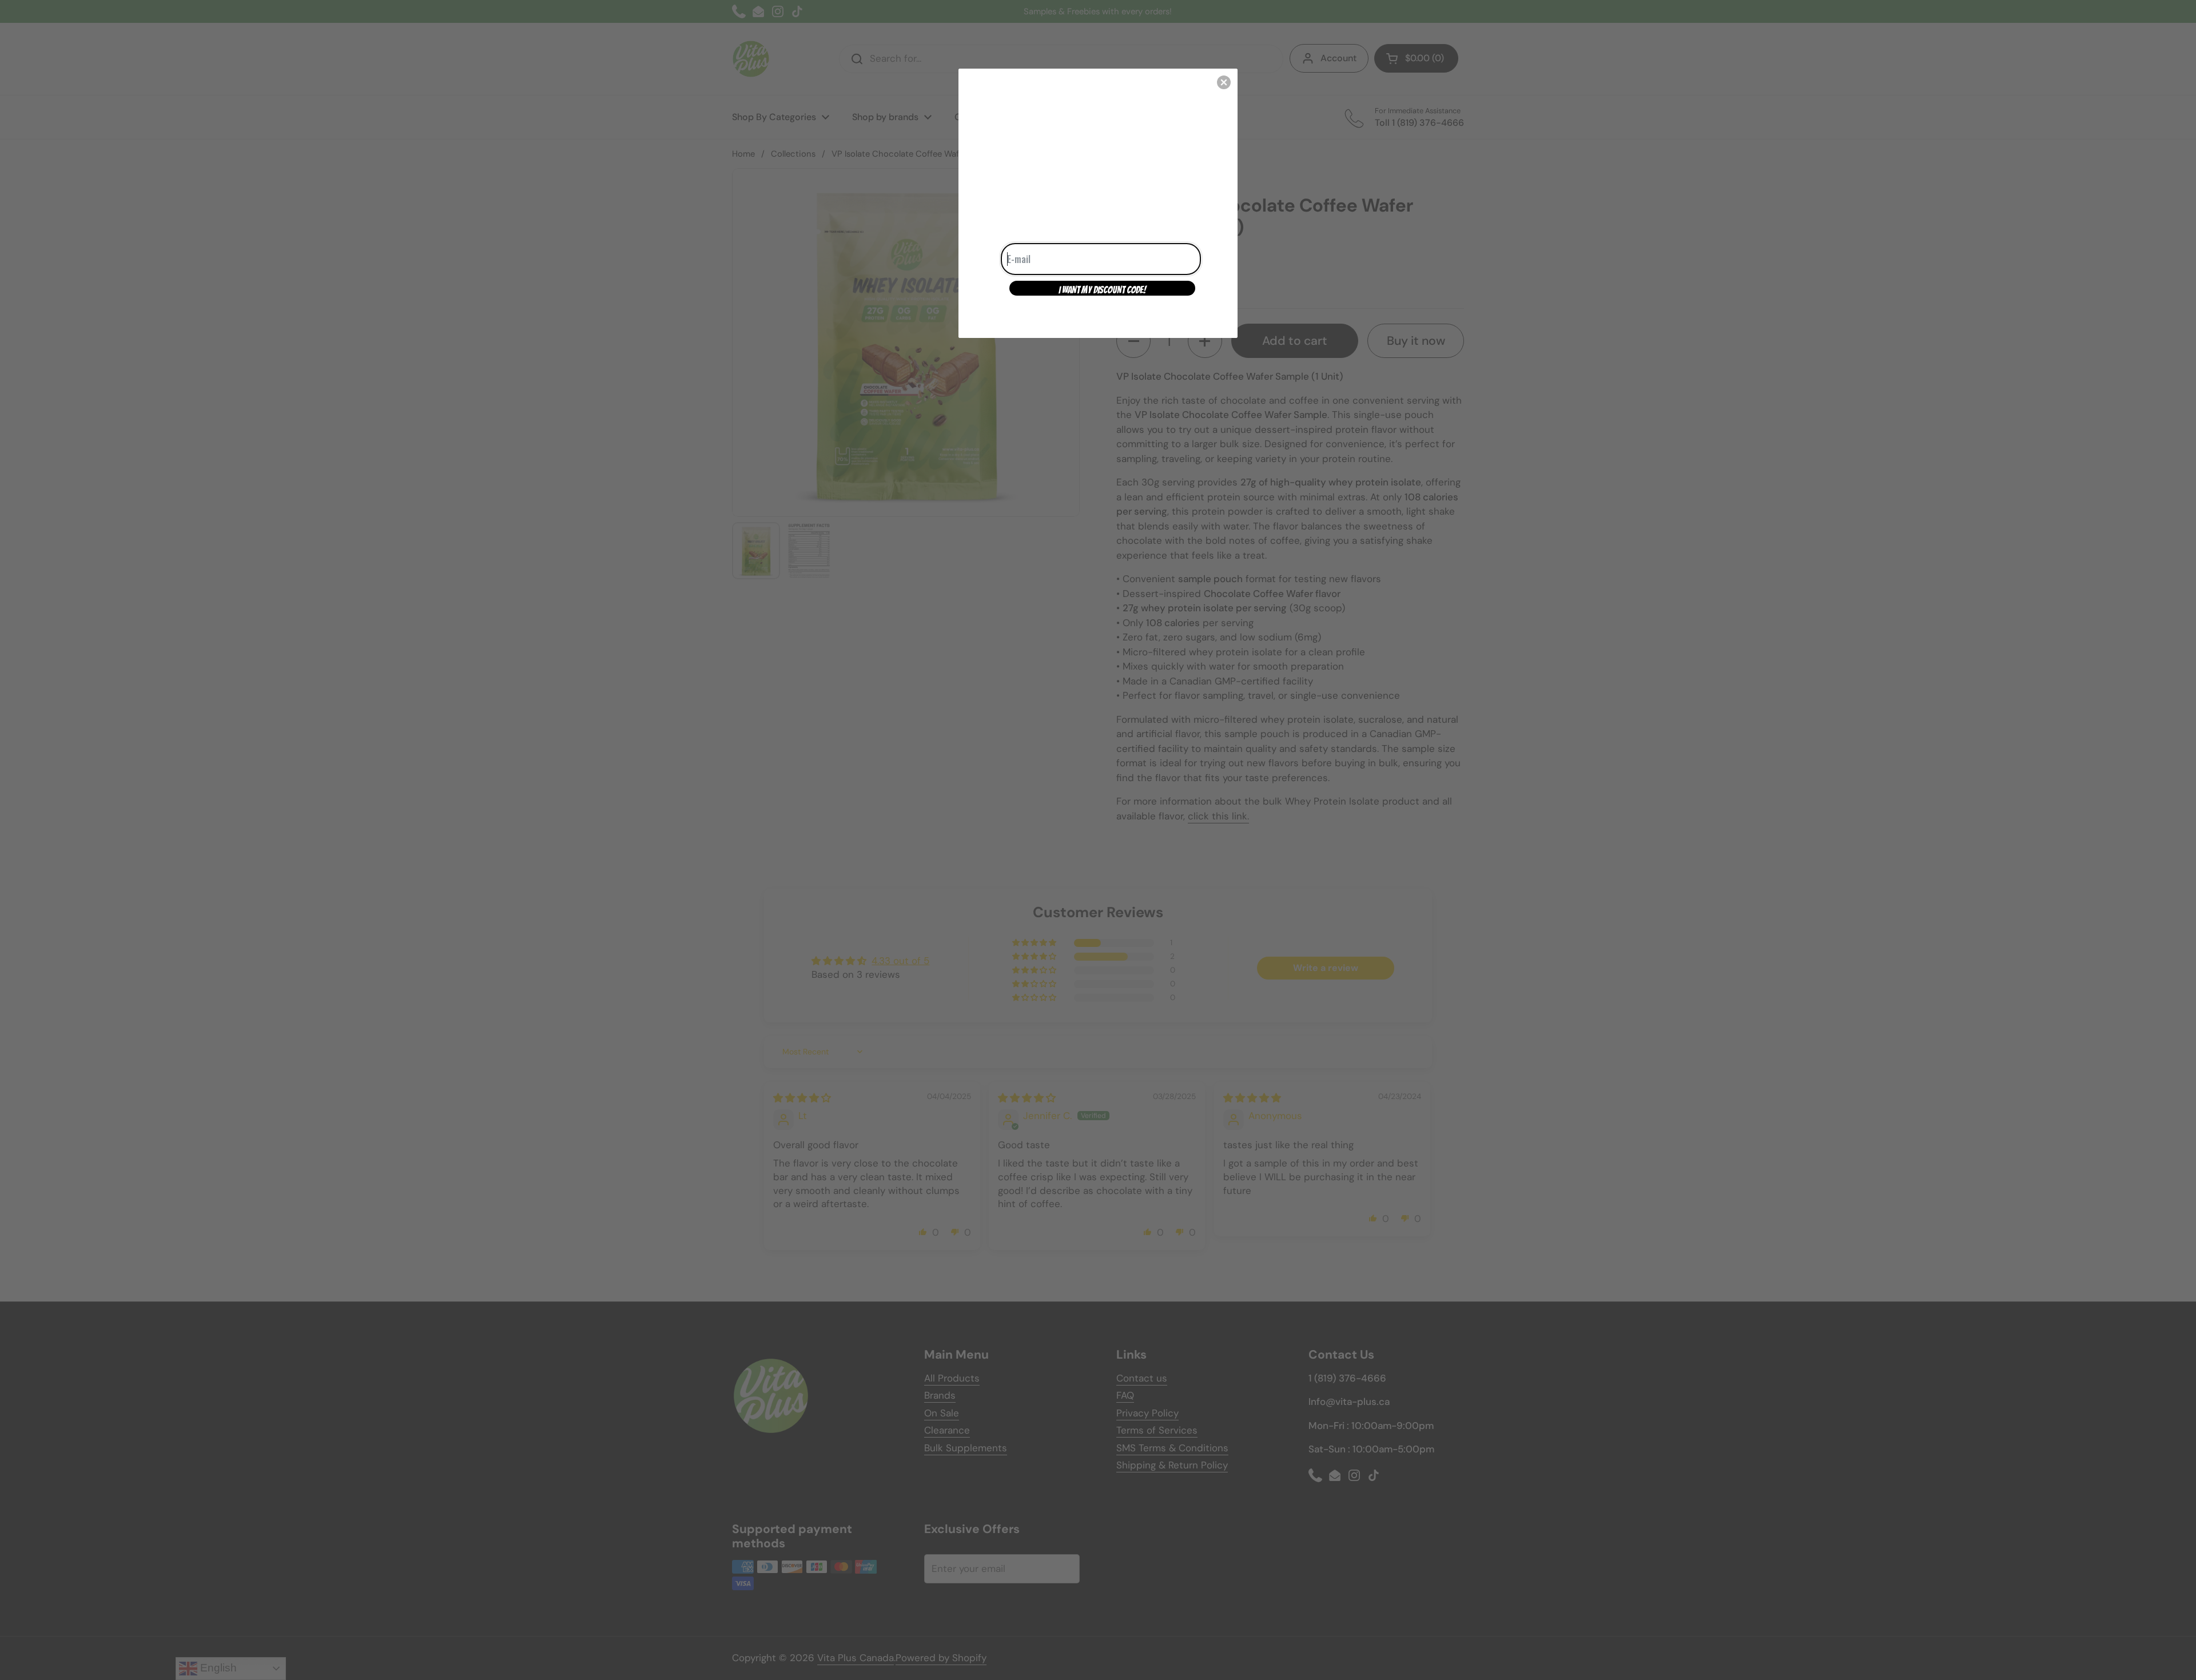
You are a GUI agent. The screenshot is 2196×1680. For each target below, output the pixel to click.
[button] (1224, 82)
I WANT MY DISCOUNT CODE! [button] (1102, 290)
